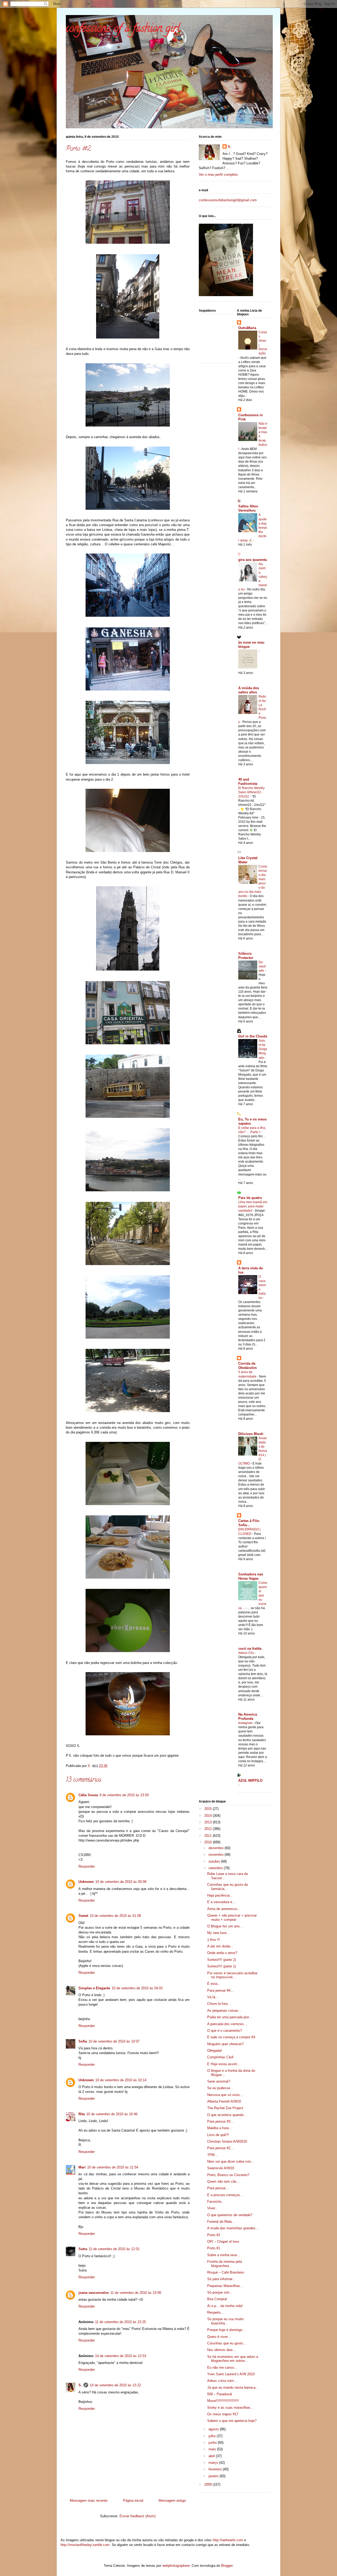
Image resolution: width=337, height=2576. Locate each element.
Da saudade (262, 966)
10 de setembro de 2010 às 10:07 (114, 2041)
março (214, 2463)
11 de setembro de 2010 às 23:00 (136, 2293)
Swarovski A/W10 (221, 2168)
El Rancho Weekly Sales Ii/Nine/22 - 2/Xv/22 (251, 792)
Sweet (83, 1916)
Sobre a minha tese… (224, 2255)
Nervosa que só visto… (225, 2095)
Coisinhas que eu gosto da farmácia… (227, 1887)
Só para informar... (221, 2279)
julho (213, 2436)
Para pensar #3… (220, 2121)
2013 (209, 1822)
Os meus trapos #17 (223, 2414)
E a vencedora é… (221, 1902)
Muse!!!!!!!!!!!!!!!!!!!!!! (223, 2401)
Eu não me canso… (222, 2367)
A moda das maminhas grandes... (233, 2228)
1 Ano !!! (214, 1940)
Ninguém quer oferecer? (225, 2044)
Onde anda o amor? (222, 1953)
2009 (209, 2484)
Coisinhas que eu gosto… (227, 2343)
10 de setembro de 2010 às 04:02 (137, 1988)
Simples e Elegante (94, 1988)
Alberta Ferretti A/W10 (224, 2101)
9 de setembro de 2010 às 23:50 (124, 1795)
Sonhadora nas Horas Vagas (251, 1576)
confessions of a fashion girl (123, 29)
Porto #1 (214, 2248)
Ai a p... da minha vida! (225, 2306)
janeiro (214, 2476)
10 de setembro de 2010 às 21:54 (113, 2167)
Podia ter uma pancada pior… (230, 2017)
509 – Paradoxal (220, 2394)
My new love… (219, 1933)
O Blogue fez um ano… (225, 1926)
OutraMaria (247, 328)
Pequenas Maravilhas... (225, 2286)
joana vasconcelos (94, 2293)
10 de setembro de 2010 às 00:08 (121, 1882)
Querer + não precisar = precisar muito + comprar (232, 1918)
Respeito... (215, 2312)
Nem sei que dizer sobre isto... (231, 2161)
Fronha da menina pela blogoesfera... (225, 2264)
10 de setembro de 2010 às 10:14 (121, 2080)
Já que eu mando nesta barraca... (233, 2388)
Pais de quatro (250, 1198)
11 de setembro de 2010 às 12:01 (114, 2249)
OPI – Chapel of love (223, 2242)
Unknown (86, 1882)
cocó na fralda (250, 1649)
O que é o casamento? (225, 2031)
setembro (216, 1868)
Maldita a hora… (220, 2128)
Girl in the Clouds (253, 1036)
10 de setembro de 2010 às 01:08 (115, 1916)
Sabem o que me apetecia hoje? (232, 2421)
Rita (82, 2114)
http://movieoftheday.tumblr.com (85, 2545)
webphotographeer (176, 2566)
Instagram (246, 1723)
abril (212, 2456)
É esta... (214, 1984)
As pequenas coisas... (224, 2011)
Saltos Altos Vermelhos (248, 508)
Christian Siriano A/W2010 (227, 2141)
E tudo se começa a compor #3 (231, 2037)
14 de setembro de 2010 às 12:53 (121, 2356)
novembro (217, 1855)
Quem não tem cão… (224, 2181)
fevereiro (216, 2469)
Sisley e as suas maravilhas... (230, 2408)
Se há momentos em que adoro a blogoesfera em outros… (233, 2359)
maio (213, 2449)
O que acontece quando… (227, 2115)
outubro (215, 1861)
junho (213, 2443)
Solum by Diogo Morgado (263, 1049)
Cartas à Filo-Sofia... (249, 1523)
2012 (209, 1829)
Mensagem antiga (172, 2501)
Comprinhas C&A (220, 2057)
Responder (87, 1866)
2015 (209, 1809)
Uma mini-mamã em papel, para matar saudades (253, 1206)
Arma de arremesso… (224, 1909)
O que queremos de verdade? (230, 2215)
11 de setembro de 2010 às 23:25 (120, 2322)
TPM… (213, 2155)
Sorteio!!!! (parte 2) (222, 1960)
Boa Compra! (217, 2299)
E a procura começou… (225, 2195)
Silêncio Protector (246, 956)
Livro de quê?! (218, 2135)
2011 (209, 1836)
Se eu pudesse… (220, 2088)
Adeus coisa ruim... (222, 2381)
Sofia (83, 2041)
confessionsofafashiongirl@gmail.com (228, 200)
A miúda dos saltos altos (249, 690)
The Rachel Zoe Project (225, 2108)
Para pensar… (218, 2188)
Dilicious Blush (251, 1434)
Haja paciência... (220, 1895)
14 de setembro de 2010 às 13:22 (115, 2385)
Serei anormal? (219, 2081)
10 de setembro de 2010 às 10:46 (112, 2114)
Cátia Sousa (88, 1795)
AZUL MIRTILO (250, 1781)
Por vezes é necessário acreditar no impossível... (232, 1975)
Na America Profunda (248, 1716)
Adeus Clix (246, 1653)
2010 (209, 1842)
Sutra (83, 2249)
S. (80, 2385)
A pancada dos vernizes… (227, 2024)
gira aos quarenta (252, 560)
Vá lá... (213, 1997)
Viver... (213, 2208)
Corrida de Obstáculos (247, 1366)
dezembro (217, 1848)
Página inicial (133, 2501)
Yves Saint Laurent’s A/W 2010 (231, 2374)
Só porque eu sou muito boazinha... (225, 2321)
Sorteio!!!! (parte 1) (222, 1966)
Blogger (227, 2566)
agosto (214, 2429)
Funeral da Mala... (221, 2222)
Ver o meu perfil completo (218, 175)
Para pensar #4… (220, 1990)
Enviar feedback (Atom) (138, 2516)
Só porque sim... (220, 2292)
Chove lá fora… (219, 2004)
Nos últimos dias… (222, 2350)
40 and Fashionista (248, 782)
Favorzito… (216, 2202)
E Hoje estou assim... (224, 2064)
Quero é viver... (219, 2337)
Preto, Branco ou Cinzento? (228, 2175)
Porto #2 (214, 2235)
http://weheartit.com (228, 2540)
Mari (82, 2167)
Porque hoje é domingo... (226, 2330)
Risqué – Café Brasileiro (226, 2272)
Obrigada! (215, 2051)
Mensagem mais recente (89, 2501)
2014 (209, 1816)
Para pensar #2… (220, 2148)
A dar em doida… (220, 1946)
